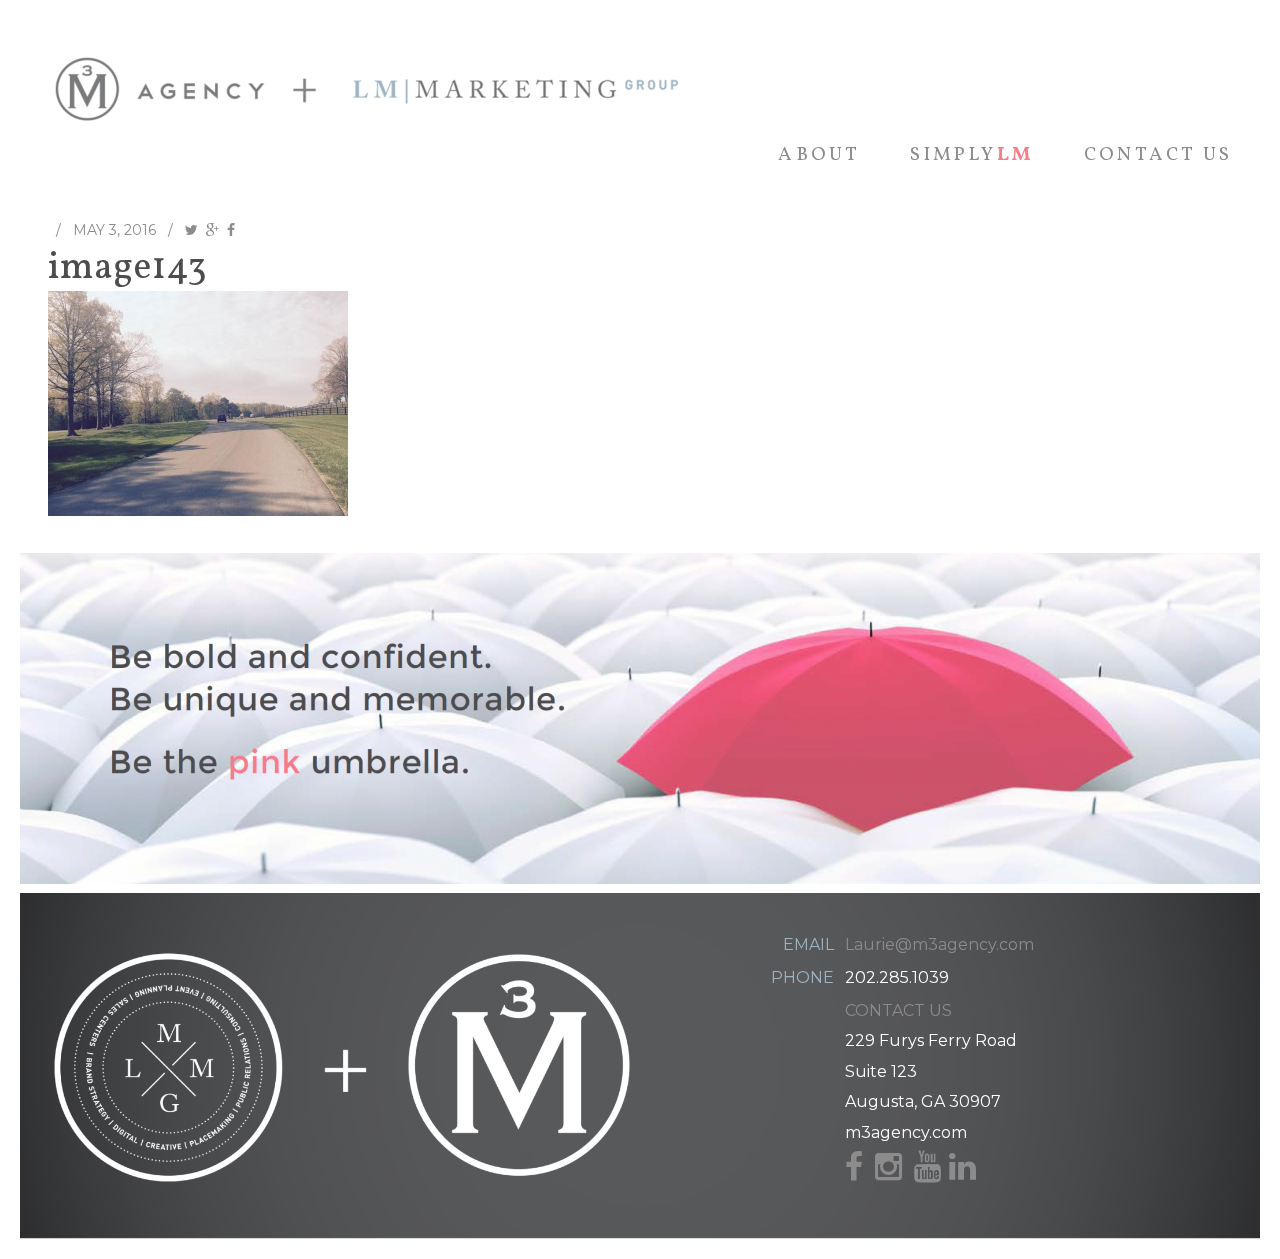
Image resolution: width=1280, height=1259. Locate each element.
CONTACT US (898, 1010)
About (819, 155)
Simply (972, 155)
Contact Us (1158, 155)
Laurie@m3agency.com (939, 944)
